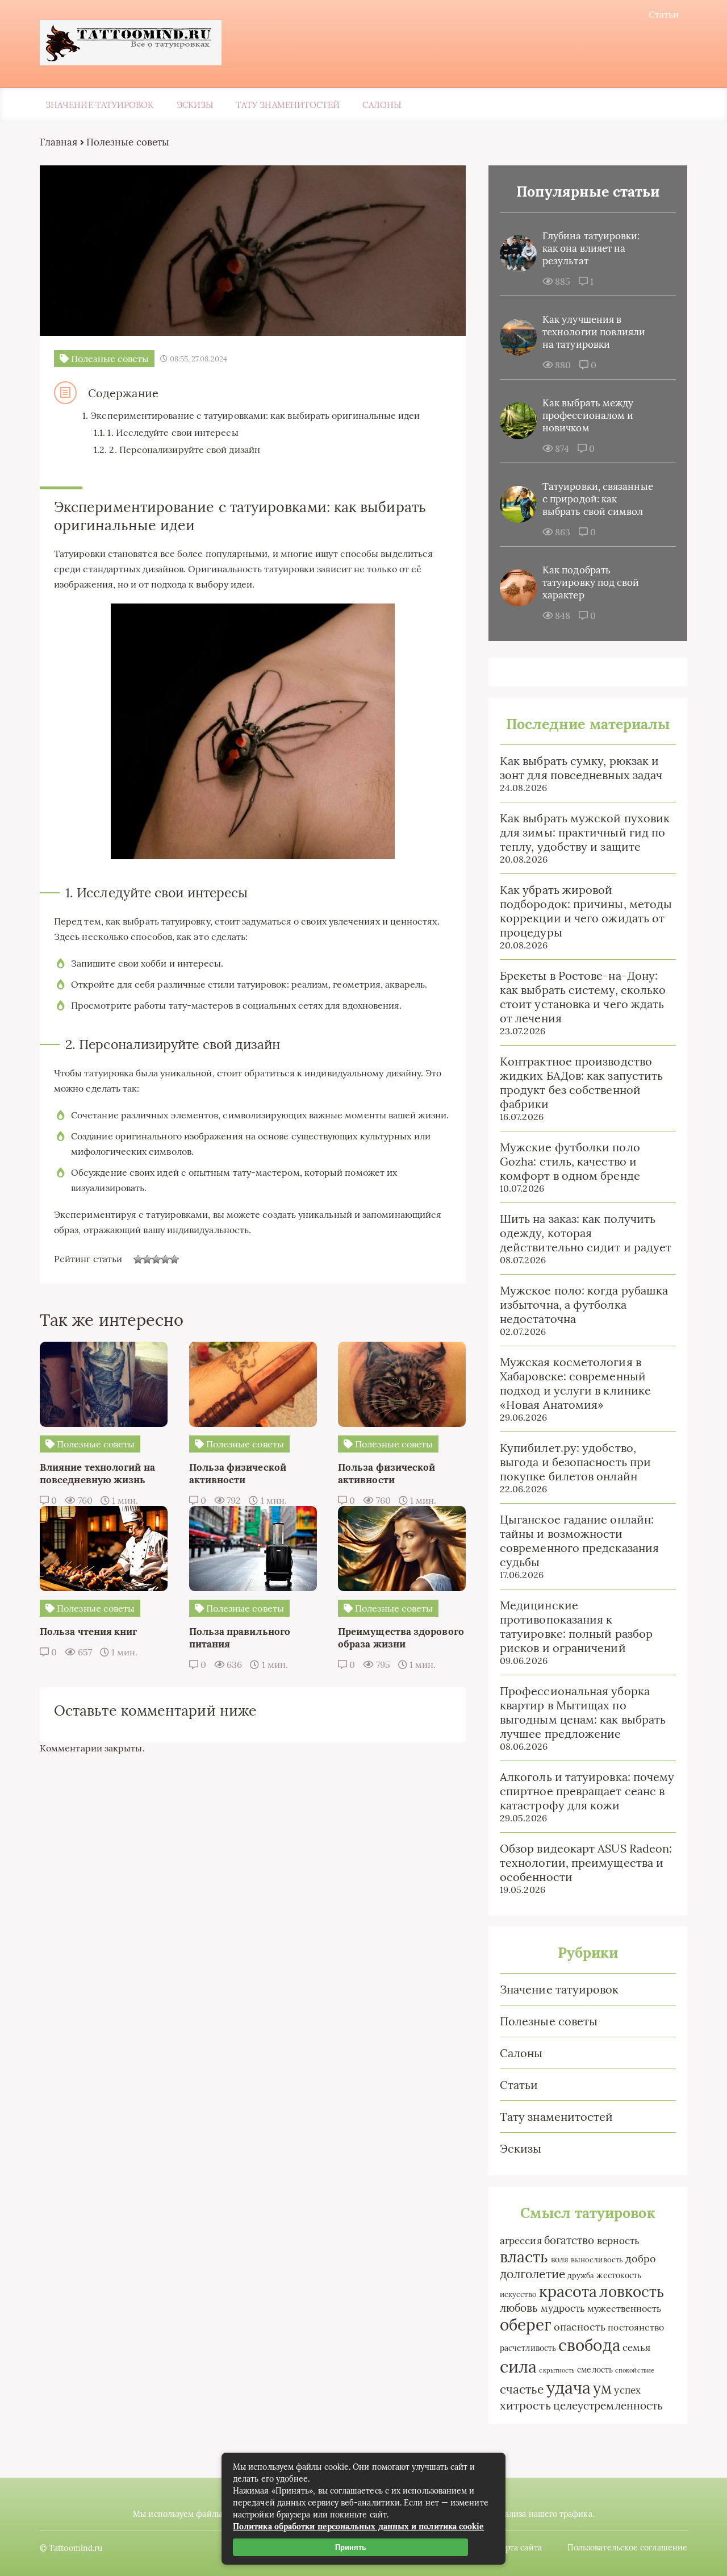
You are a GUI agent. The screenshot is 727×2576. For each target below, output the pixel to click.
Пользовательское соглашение (627, 2548)
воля (560, 2259)
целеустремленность (608, 2406)
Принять (351, 2547)
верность (619, 2240)
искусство (518, 2294)
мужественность (624, 2308)
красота (568, 2291)
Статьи (664, 14)
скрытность (557, 2370)
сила (518, 2366)
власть (524, 2257)
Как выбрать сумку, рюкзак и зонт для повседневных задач (581, 768)
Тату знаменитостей (288, 105)
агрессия (521, 2241)
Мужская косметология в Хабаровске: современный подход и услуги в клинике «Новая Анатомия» (575, 1383)
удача (569, 2388)
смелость (595, 2370)
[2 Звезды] (147, 1259)
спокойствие (635, 2370)
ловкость (632, 2292)
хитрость (525, 2405)
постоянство (636, 2327)
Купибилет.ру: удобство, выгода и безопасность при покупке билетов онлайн (575, 1462)
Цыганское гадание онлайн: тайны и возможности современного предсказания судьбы (579, 1541)
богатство (569, 2240)
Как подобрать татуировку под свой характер (591, 582)
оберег (525, 2325)
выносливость (597, 2260)
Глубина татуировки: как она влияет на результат (591, 248)
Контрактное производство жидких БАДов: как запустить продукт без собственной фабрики (581, 1083)
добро (641, 2259)
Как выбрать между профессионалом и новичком (588, 415)
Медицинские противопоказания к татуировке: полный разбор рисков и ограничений (576, 1626)
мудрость (563, 2308)
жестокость (619, 2275)
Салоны (381, 105)
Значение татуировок (100, 105)
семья (636, 2347)
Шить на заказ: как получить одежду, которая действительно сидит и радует (586, 1233)
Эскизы (195, 105)
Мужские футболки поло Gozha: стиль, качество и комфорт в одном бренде (570, 1161)
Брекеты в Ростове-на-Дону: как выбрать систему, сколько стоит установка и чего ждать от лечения (583, 997)
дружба (581, 2276)
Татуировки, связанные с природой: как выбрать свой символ (598, 499)
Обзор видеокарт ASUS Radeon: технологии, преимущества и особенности (586, 1863)
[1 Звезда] (138, 1259)
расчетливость (528, 2348)
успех (627, 2390)
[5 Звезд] (174, 1259)
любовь (519, 2308)
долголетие (532, 2274)
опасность (580, 2327)
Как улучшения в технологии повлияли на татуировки (594, 332)
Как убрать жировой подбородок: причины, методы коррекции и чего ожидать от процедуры (586, 911)
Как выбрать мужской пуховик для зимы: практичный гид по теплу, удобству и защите (585, 832)
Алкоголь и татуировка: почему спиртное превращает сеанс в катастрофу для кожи (587, 1791)
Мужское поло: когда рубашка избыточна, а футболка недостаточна (584, 1304)
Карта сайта (519, 2548)
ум (602, 2388)
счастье (522, 2389)
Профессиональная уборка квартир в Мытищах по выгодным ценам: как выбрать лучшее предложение (583, 1712)
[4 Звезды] (165, 1259)
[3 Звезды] (156, 1259)
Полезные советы (549, 2021)
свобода (589, 2345)
